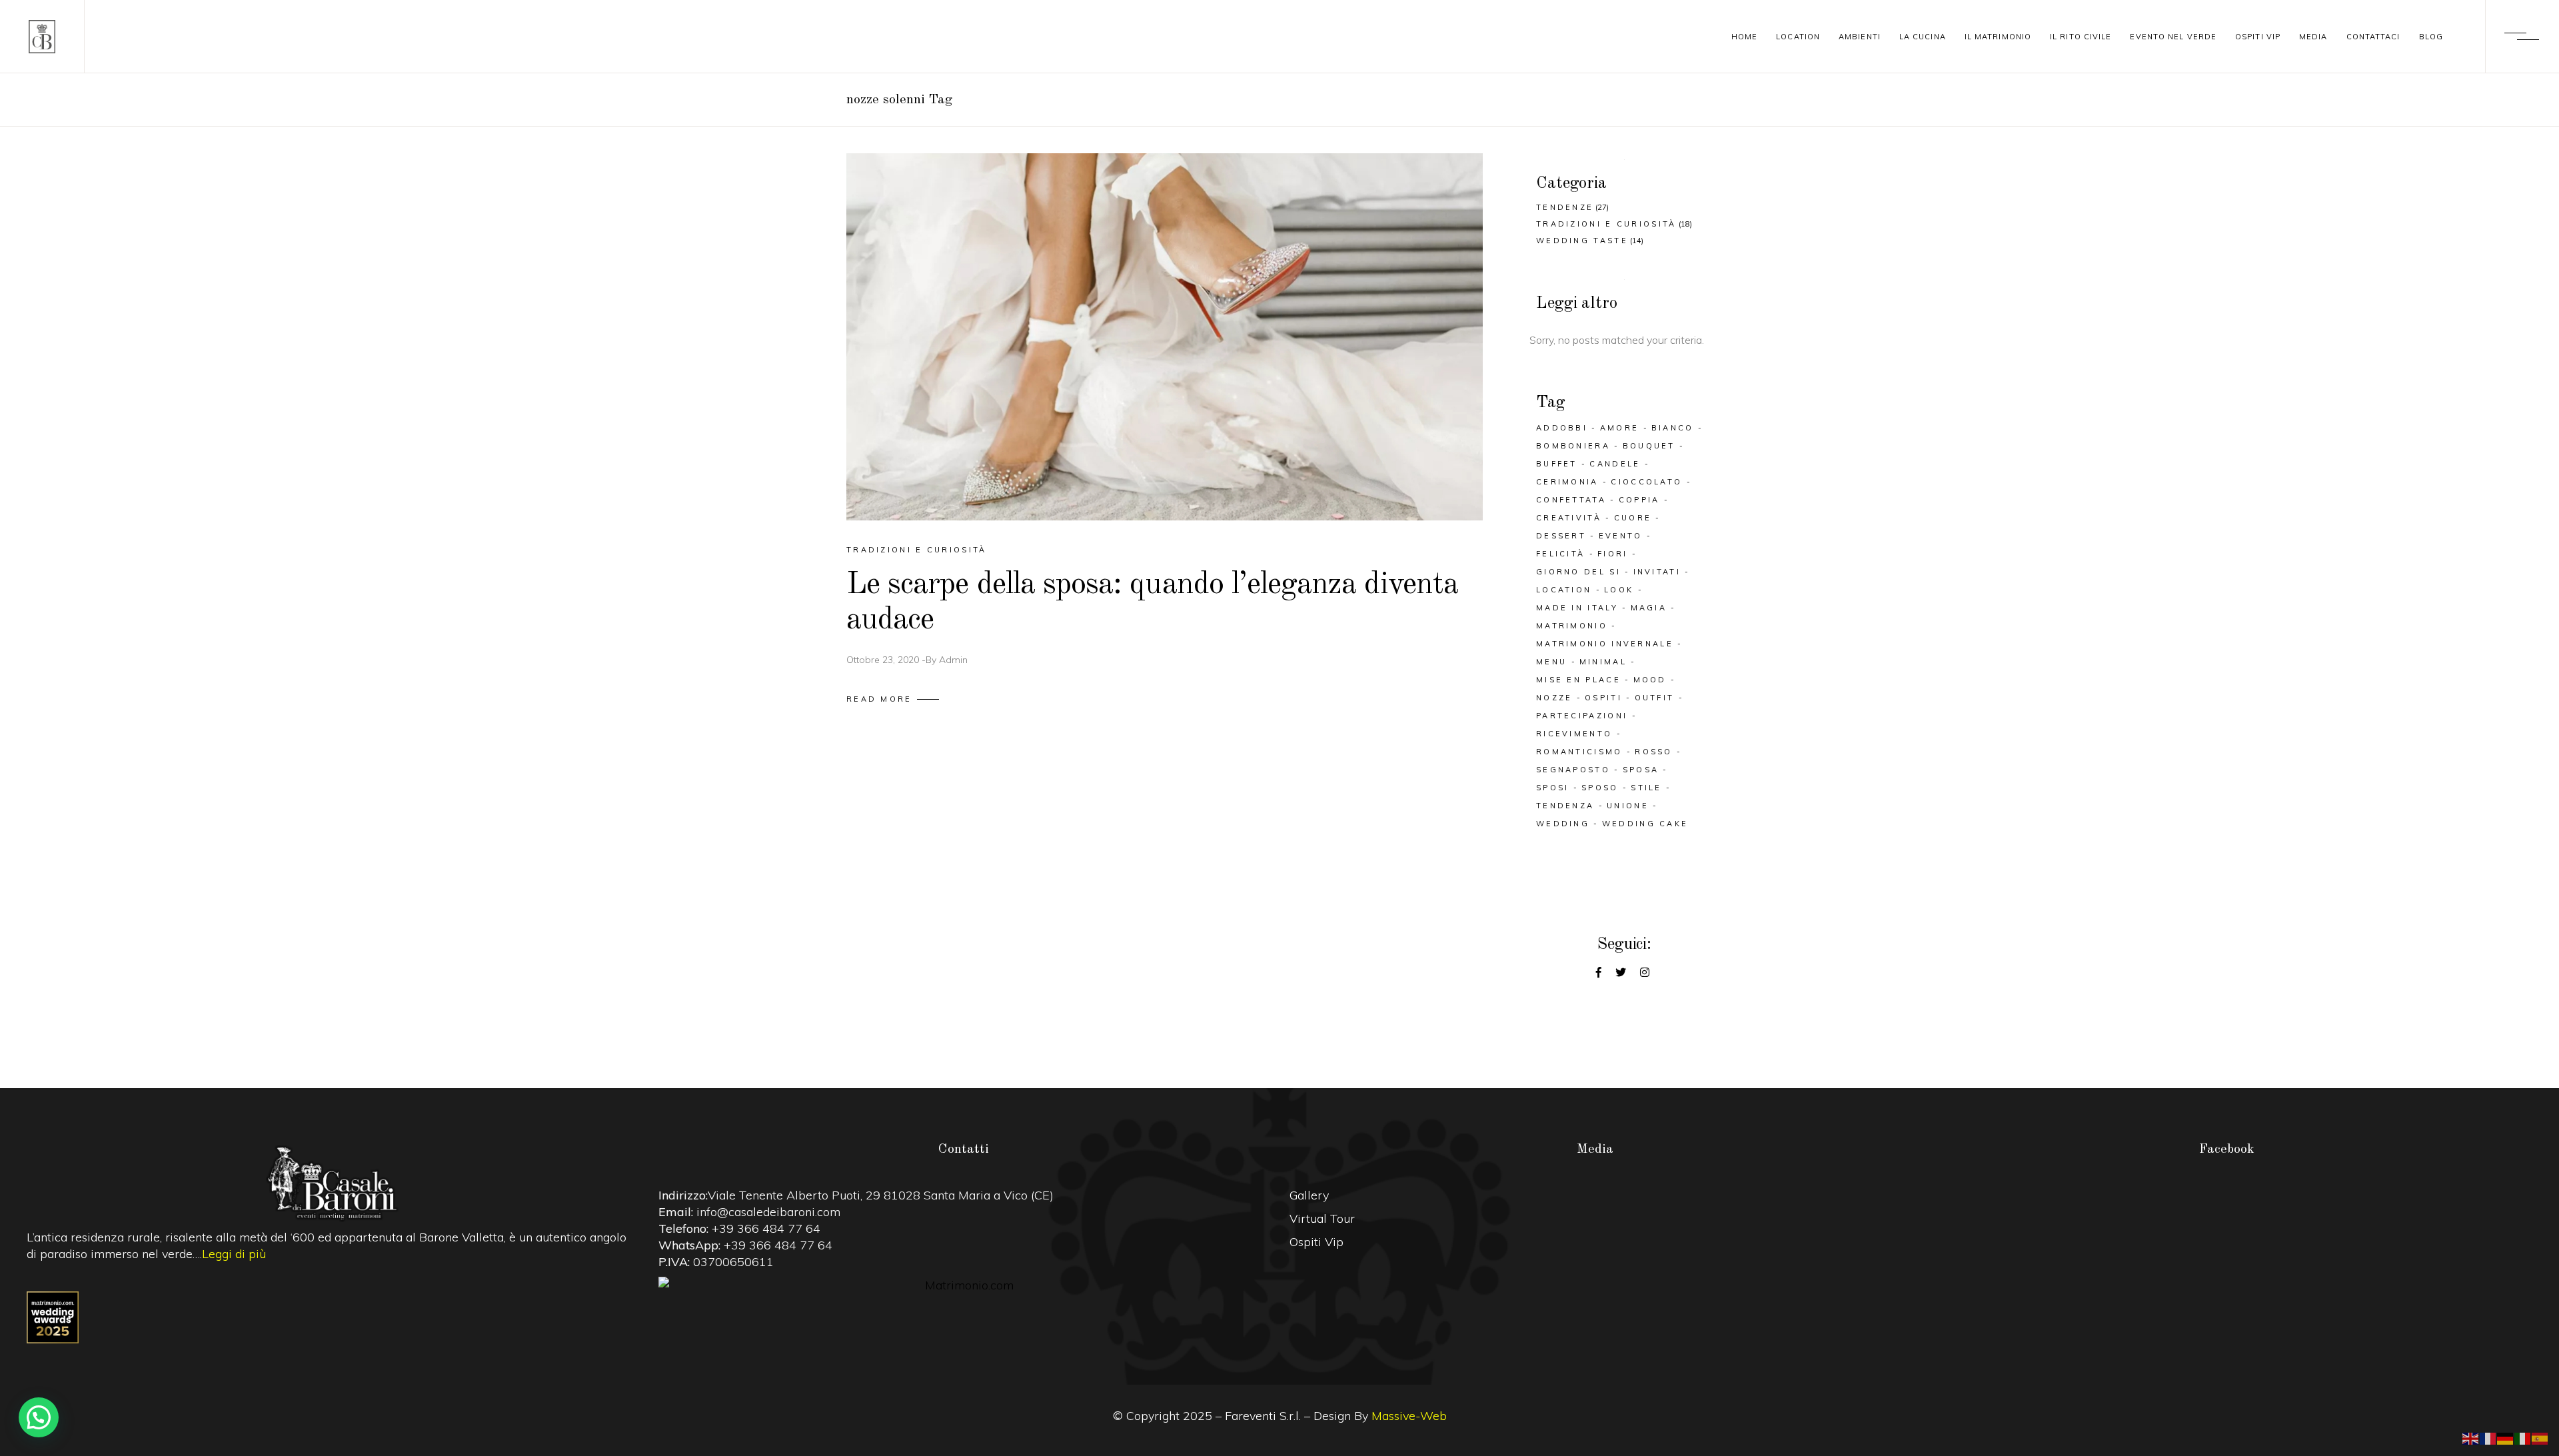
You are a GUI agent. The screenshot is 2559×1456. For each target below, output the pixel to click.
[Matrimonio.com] (964, 1285)
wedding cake (1645, 824)
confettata (1571, 500)
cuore (1633, 518)
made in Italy (1577, 608)
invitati (1657, 572)
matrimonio (1572, 626)
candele (1615, 464)
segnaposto (1573, 770)
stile (1646, 788)
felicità (1560, 554)
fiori (1613, 554)
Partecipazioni (1582, 716)
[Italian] (2523, 1437)
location (1564, 590)
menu (1551, 662)
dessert (1561, 536)
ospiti (1603, 698)
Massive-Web (1409, 1416)
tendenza (1565, 806)
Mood (1650, 680)
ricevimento (1574, 734)
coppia (1639, 500)
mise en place (1578, 680)
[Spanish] (2540, 1437)
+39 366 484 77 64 (766, 1228)
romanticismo (1579, 752)
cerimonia (1567, 482)
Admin (953, 660)
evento (1621, 536)
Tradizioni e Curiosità (917, 550)
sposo (1600, 788)
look (1619, 590)
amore (1620, 428)
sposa (1641, 770)
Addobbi (1562, 428)
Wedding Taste (1582, 241)
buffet (1557, 464)
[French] (2488, 1437)
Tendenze (1565, 207)
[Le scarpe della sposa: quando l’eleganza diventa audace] (1165, 337)
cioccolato (1646, 482)
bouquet (1649, 446)
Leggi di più (234, 1254)
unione (1628, 806)
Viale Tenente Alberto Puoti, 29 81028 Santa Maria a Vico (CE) (881, 1195)
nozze (1554, 698)
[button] (39, 1417)
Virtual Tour (1322, 1218)
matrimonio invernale (1605, 644)
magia (1649, 608)
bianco (1673, 428)
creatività (1569, 518)
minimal (1603, 662)
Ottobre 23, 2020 (883, 660)
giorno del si (1578, 572)
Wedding (1563, 824)
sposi (1553, 788)
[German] (2506, 1437)
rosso (1654, 752)
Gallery (1309, 1195)
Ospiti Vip (1316, 1242)
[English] (2471, 1437)
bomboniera (1573, 446)
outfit (1655, 698)
